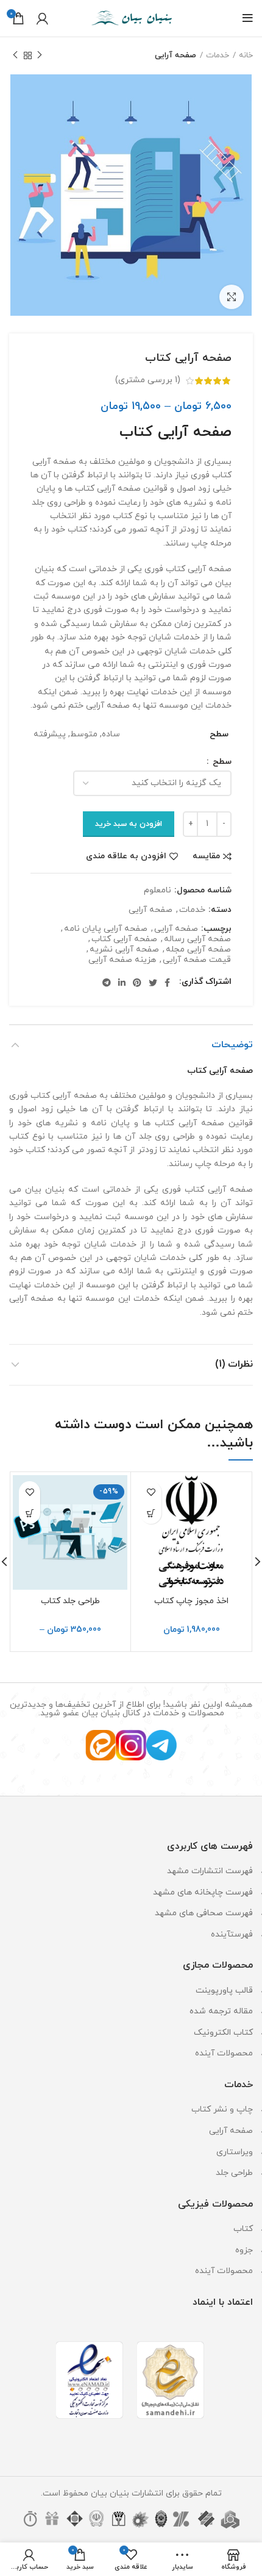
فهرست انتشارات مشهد (210, 1871)
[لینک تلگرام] (107, 983)
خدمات (218, 55)
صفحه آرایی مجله (198, 950)
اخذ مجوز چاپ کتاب (191, 1601)
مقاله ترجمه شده (221, 2011)
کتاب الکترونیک (223, 2033)
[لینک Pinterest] (137, 983)
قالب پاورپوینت (224, 1991)
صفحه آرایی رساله (197, 940)
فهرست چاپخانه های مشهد (203, 1892)
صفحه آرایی (175, 55)
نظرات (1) (234, 1364)
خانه (246, 55)
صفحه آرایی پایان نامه (106, 929)
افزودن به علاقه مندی (126, 856)
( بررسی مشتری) (148, 380)
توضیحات (232, 1045)
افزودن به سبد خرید (129, 824)
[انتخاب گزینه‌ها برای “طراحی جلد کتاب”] (30, 1513)
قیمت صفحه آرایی (197, 960)
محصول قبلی (40, 55)
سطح (221, 762)
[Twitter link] (153, 983)
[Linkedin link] (122, 983)
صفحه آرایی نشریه (124, 950)
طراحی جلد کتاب (70, 1601)
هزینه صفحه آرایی (122, 960)
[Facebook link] (167, 983)
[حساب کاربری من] (42, 18)
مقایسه (206, 856)
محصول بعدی (15, 55)
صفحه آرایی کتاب (124, 940)
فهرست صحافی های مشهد (204, 1913)
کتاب (243, 2229)
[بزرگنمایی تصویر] (232, 297)
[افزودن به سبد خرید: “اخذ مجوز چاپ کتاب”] (151, 1513)
